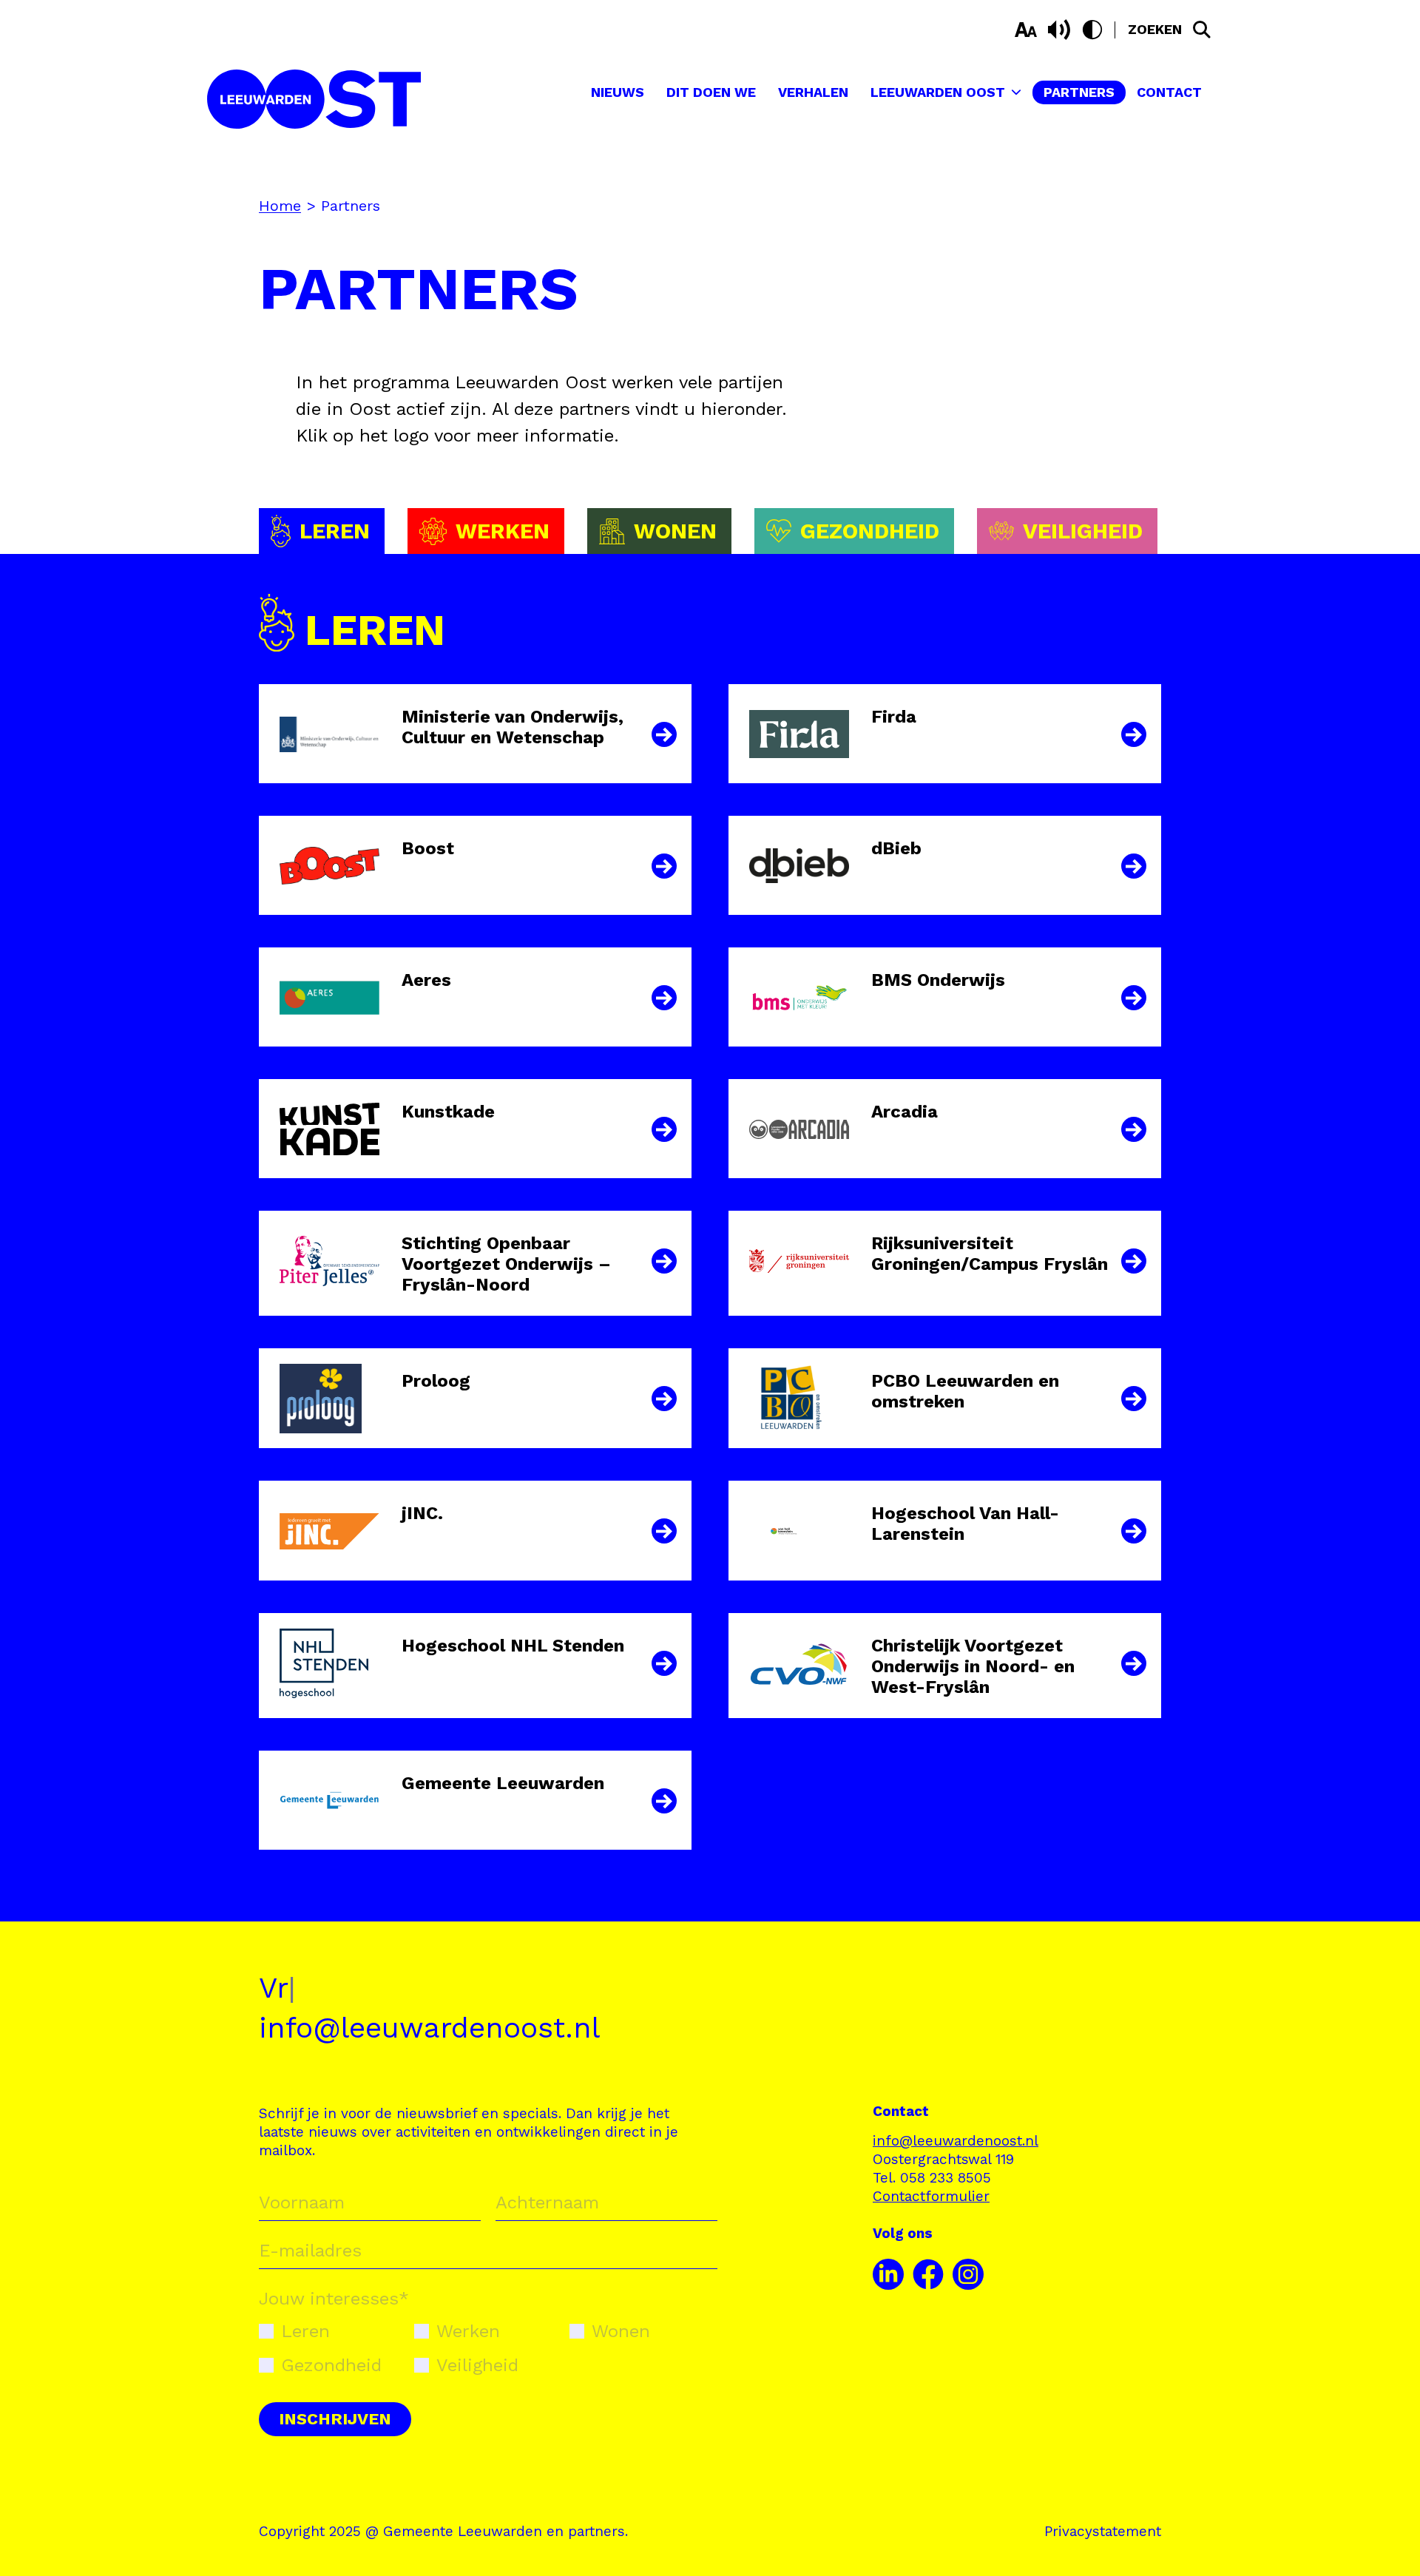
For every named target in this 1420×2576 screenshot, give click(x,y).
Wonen (621, 2331)
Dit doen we (711, 92)
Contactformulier (931, 2196)
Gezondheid (331, 2365)
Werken (468, 2331)
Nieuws (618, 92)
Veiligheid (477, 2365)
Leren (305, 2331)
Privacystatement (1103, 2531)
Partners (1079, 92)
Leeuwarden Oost (938, 92)
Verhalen (813, 92)
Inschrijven (335, 2419)
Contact (1169, 92)
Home (280, 206)
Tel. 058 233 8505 (932, 2178)
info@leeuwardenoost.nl (429, 2028)
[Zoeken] (1202, 30)
